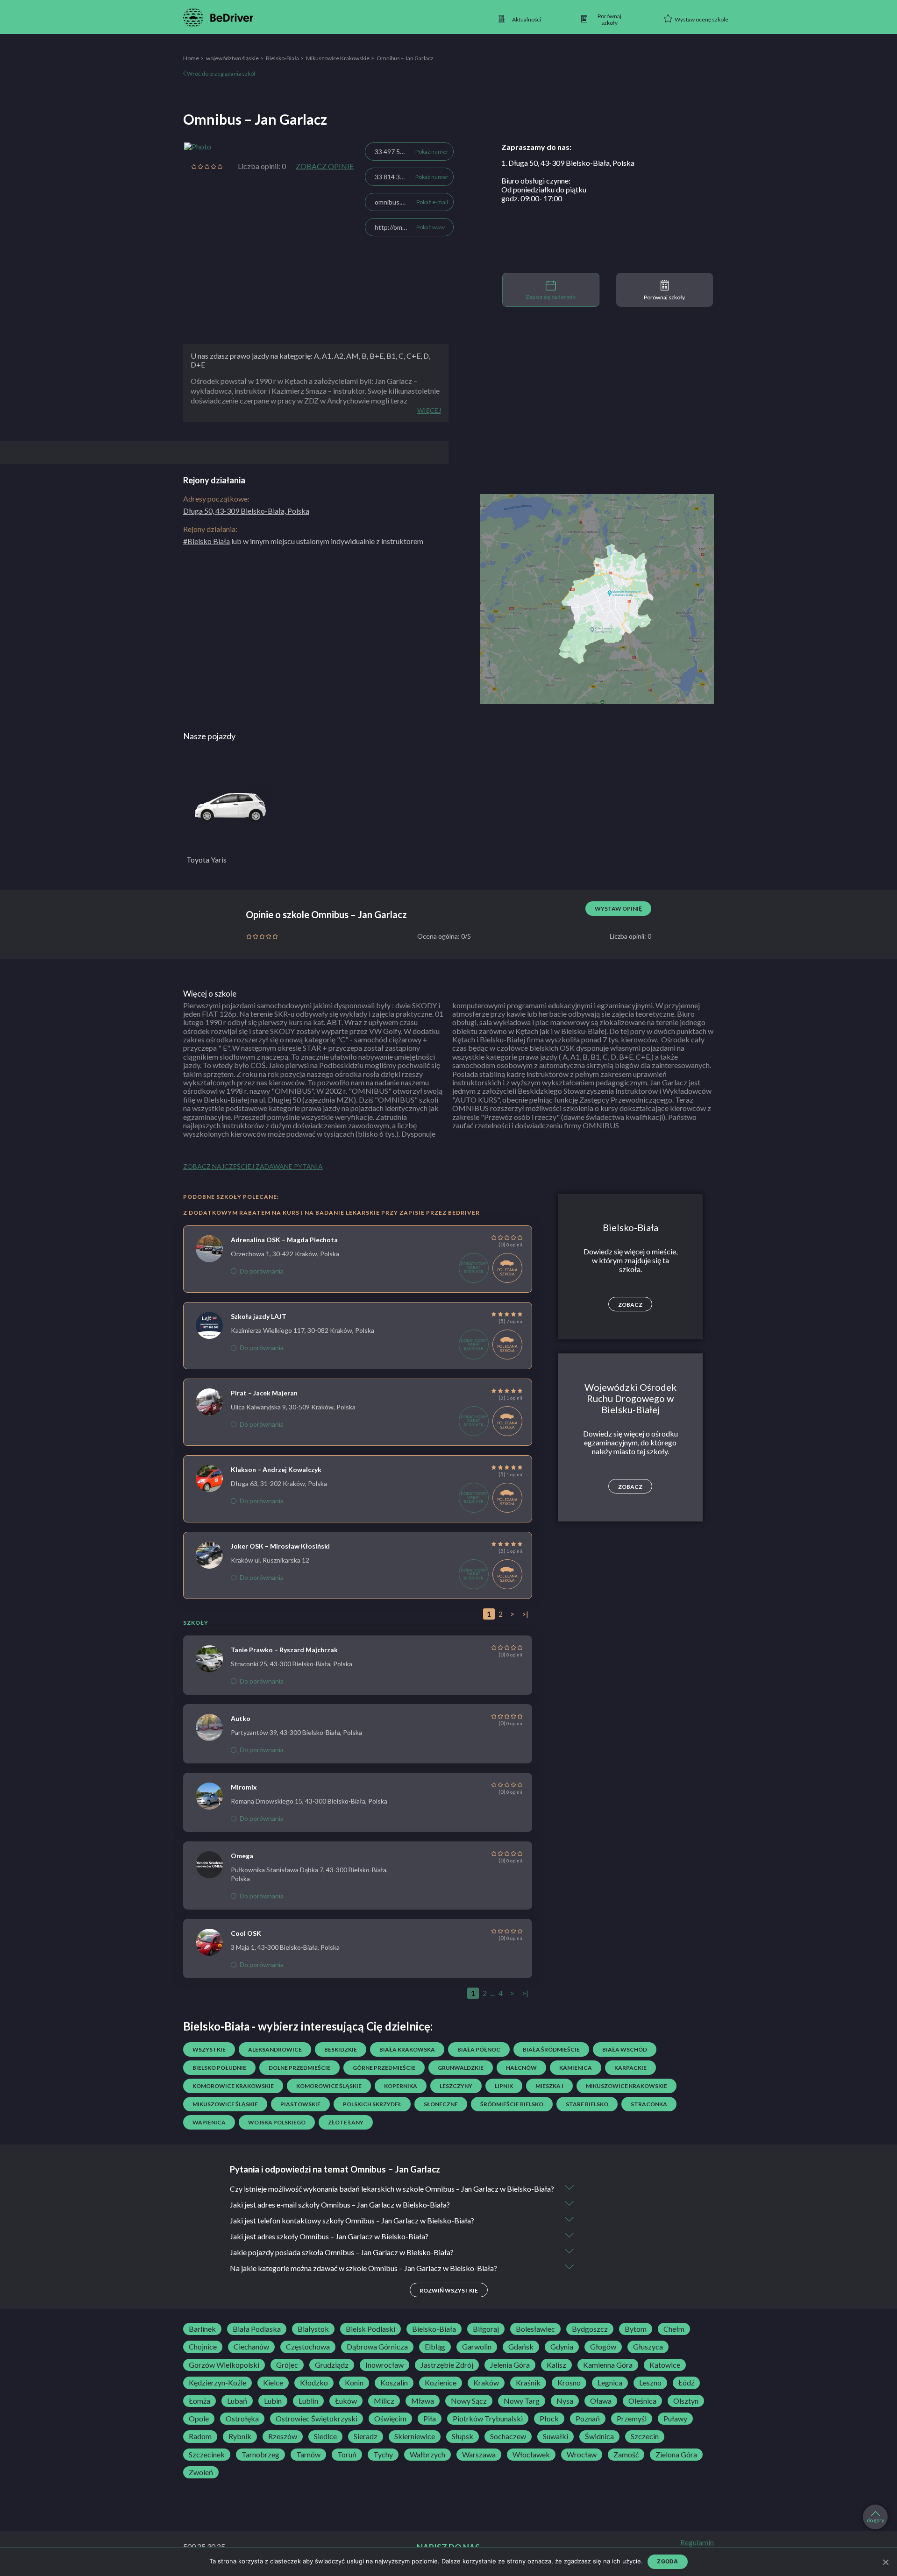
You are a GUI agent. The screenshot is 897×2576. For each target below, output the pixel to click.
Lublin (308, 2401)
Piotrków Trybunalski (488, 2419)
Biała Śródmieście (551, 2049)
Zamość (626, 2455)
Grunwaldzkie (461, 2068)
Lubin (273, 2401)
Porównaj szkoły (664, 297)
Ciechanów (251, 2347)
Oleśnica (642, 2401)
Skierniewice (415, 2436)
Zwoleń (201, 2472)
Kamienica (576, 2068)
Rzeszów (283, 2436)
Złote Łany (346, 2122)
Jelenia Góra (510, 2365)
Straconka (649, 2104)
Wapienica (209, 2122)
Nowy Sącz (469, 2401)
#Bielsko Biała (206, 541)
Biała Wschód (625, 2049)
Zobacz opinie (325, 166)
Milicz (384, 2401)
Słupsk (463, 2436)
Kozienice (441, 2383)
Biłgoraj (486, 2329)
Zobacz (630, 1305)
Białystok (313, 2329)
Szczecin (645, 2436)
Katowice (665, 2365)
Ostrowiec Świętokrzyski (317, 2419)
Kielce (273, 2383)
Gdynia (562, 2347)
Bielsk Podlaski (370, 2329)
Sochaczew (508, 2436)
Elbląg (435, 2347)
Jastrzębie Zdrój (447, 2365)
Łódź (686, 2383)
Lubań (237, 2401)
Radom (200, 2436)
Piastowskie (300, 2104)
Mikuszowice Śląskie (225, 2104)
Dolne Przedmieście (299, 2068)
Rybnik (240, 2436)
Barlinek (202, 2329)
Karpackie (630, 2068)
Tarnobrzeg (260, 2455)
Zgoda (667, 2561)
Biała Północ (479, 2049)
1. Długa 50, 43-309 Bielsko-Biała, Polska (568, 163)
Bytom (636, 2329)
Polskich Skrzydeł (372, 2104)
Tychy (383, 2455)
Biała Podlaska (257, 2329)
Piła (430, 2419)
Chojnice (203, 2347)
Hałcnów (521, 2068)
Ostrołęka (242, 2419)
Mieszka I (549, 2086)
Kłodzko (314, 2383)
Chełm (674, 2329)
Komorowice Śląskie (329, 2086)
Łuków (346, 2401)
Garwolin (477, 2347)
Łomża (199, 2401)
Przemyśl (632, 2419)
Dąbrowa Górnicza (377, 2347)
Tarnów (308, 2455)
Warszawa (479, 2455)
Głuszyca (648, 2347)
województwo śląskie (232, 58)
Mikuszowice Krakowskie (338, 58)
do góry (876, 2520)
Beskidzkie (341, 2049)
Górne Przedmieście (384, 2068)
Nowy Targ (522, 2401)
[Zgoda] (885, 2562)
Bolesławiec (535, 2329)
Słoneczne (441, 2104)
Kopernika (401, 2086)
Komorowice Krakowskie (233, 2086)
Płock (549, 2419)
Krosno (569, 2383)
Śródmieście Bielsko (512, 2104)
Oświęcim (390, 2419)
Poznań (588, 2419)
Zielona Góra (676, 2455)
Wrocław (582, 2455)
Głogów (603, 2347)
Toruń (347, 2455)
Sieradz (366, 2436)
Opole (199, 2419)
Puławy (675, 2419)
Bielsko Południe (219, 2068)
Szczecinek (207, 2455)
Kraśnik (528, 2383)
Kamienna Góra (608, 2365)
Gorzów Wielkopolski (224, 2365)
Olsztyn (686, 2401)
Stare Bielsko (587, 2104)
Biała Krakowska (407, 2049)
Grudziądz (332, 2365)
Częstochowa (308, 2347)
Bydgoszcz (590, 2329)
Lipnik (504, 2086)
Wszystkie (209, 2049)
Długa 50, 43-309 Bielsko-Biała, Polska (246, 511)
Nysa (565, 2401)
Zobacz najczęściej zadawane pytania (253, 1166)
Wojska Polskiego (277, 2122)
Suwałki (555, 2436)
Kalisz (556, 2365)
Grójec (287, 2365)
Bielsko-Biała (282, 58)
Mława (423, 2401)
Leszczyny (456, 2086)
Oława (601, 2401)
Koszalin (394, 2383)
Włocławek (531, 2455)
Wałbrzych (427, 2455)
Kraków (486, 2383)
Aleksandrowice (275, 2049)
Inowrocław (384, 2365)
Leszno (650, 2383)
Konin (354, 2383)
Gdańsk (521, 2347)
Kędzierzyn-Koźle (217, 2383)
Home (191, 58)
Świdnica (599, 2436)
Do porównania (262, 1271)
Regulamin (697, 2542)
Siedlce (325, 2436)
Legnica (610, 2383)
